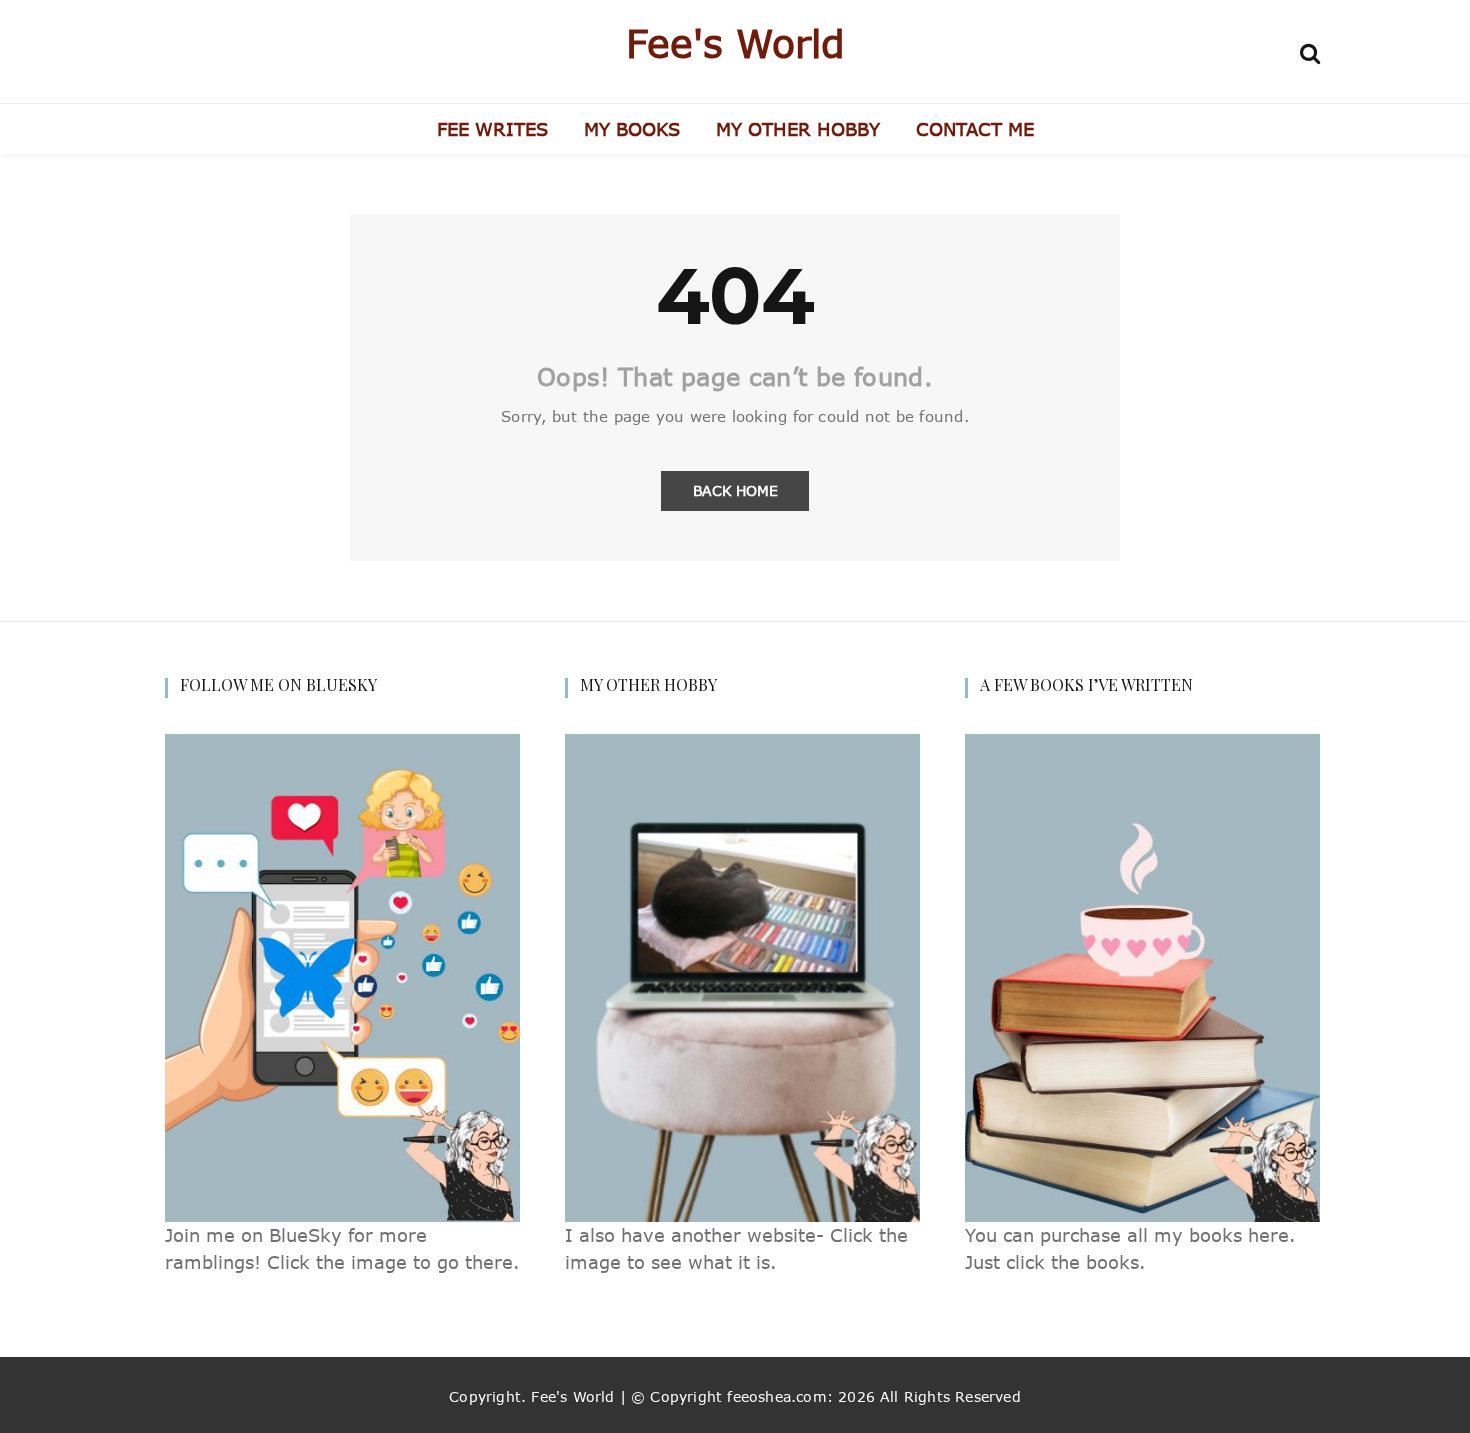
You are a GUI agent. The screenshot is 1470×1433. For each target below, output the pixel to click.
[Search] (1310, 50)
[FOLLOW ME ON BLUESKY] (342, 976)
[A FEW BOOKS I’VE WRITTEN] (1142, 976)
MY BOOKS (632, 129)
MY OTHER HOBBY (798, 129)
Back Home (735, 490)
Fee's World (735, 43)
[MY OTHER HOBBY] (742, 976)
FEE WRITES (492, 129)
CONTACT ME (975, 129)
